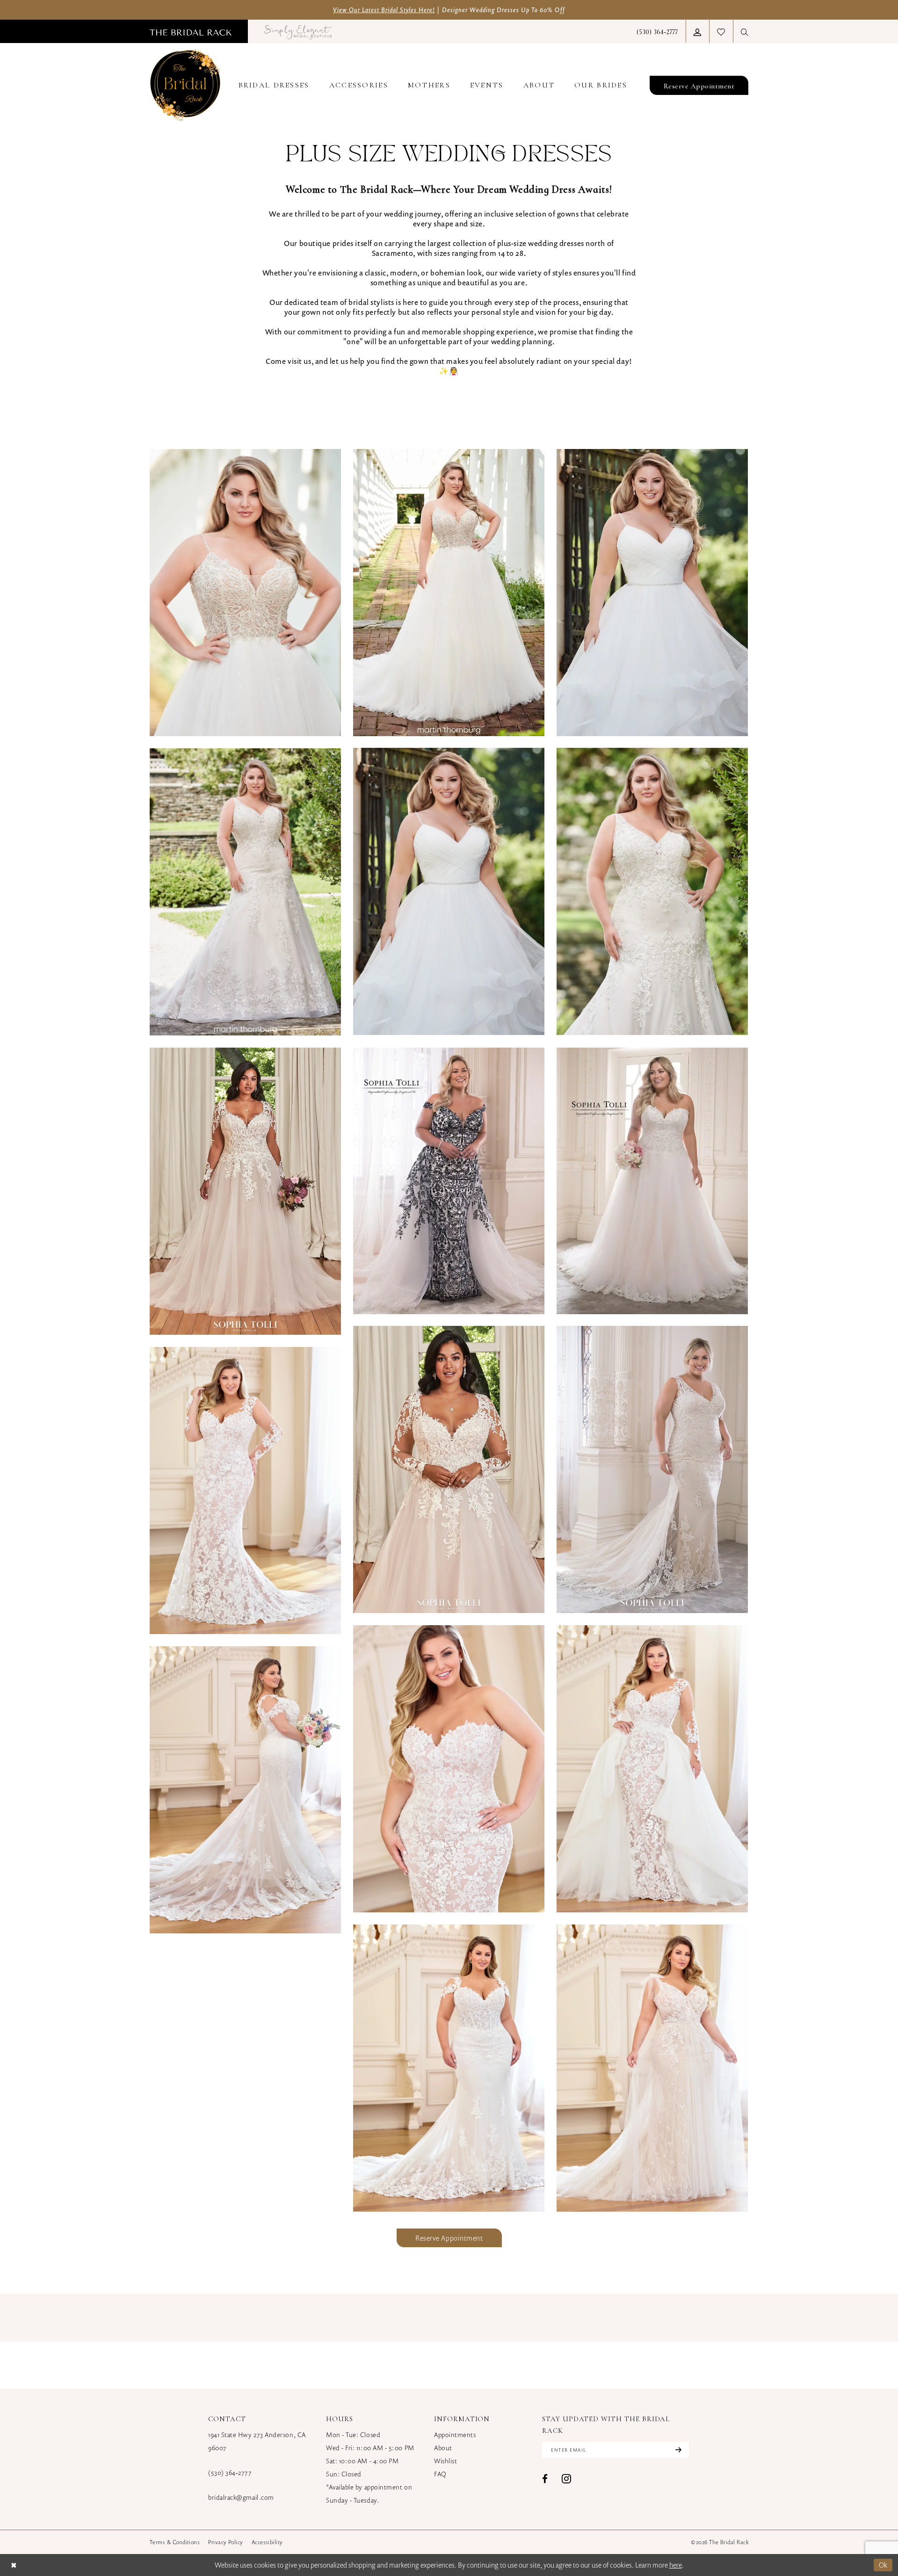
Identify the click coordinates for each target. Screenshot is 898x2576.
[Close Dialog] (14, 2565)
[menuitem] (191, 31)
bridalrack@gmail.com (241, 2497)
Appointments (455, 2435)
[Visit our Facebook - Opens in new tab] (545, 2479)
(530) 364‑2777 (230, 2472)
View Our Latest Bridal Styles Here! (384, 10)
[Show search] (745, 32)
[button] (697, 32)
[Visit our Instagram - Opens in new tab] (566, 2478)
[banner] (185, 85)
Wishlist (445, 2461)
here (676, 2565)
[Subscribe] (677, 2450)
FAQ (440, 2474)
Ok (883, 2565)
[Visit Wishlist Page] (721, 31)
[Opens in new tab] (298, 31)
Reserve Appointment (449, 2238)
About (443, 2448)
